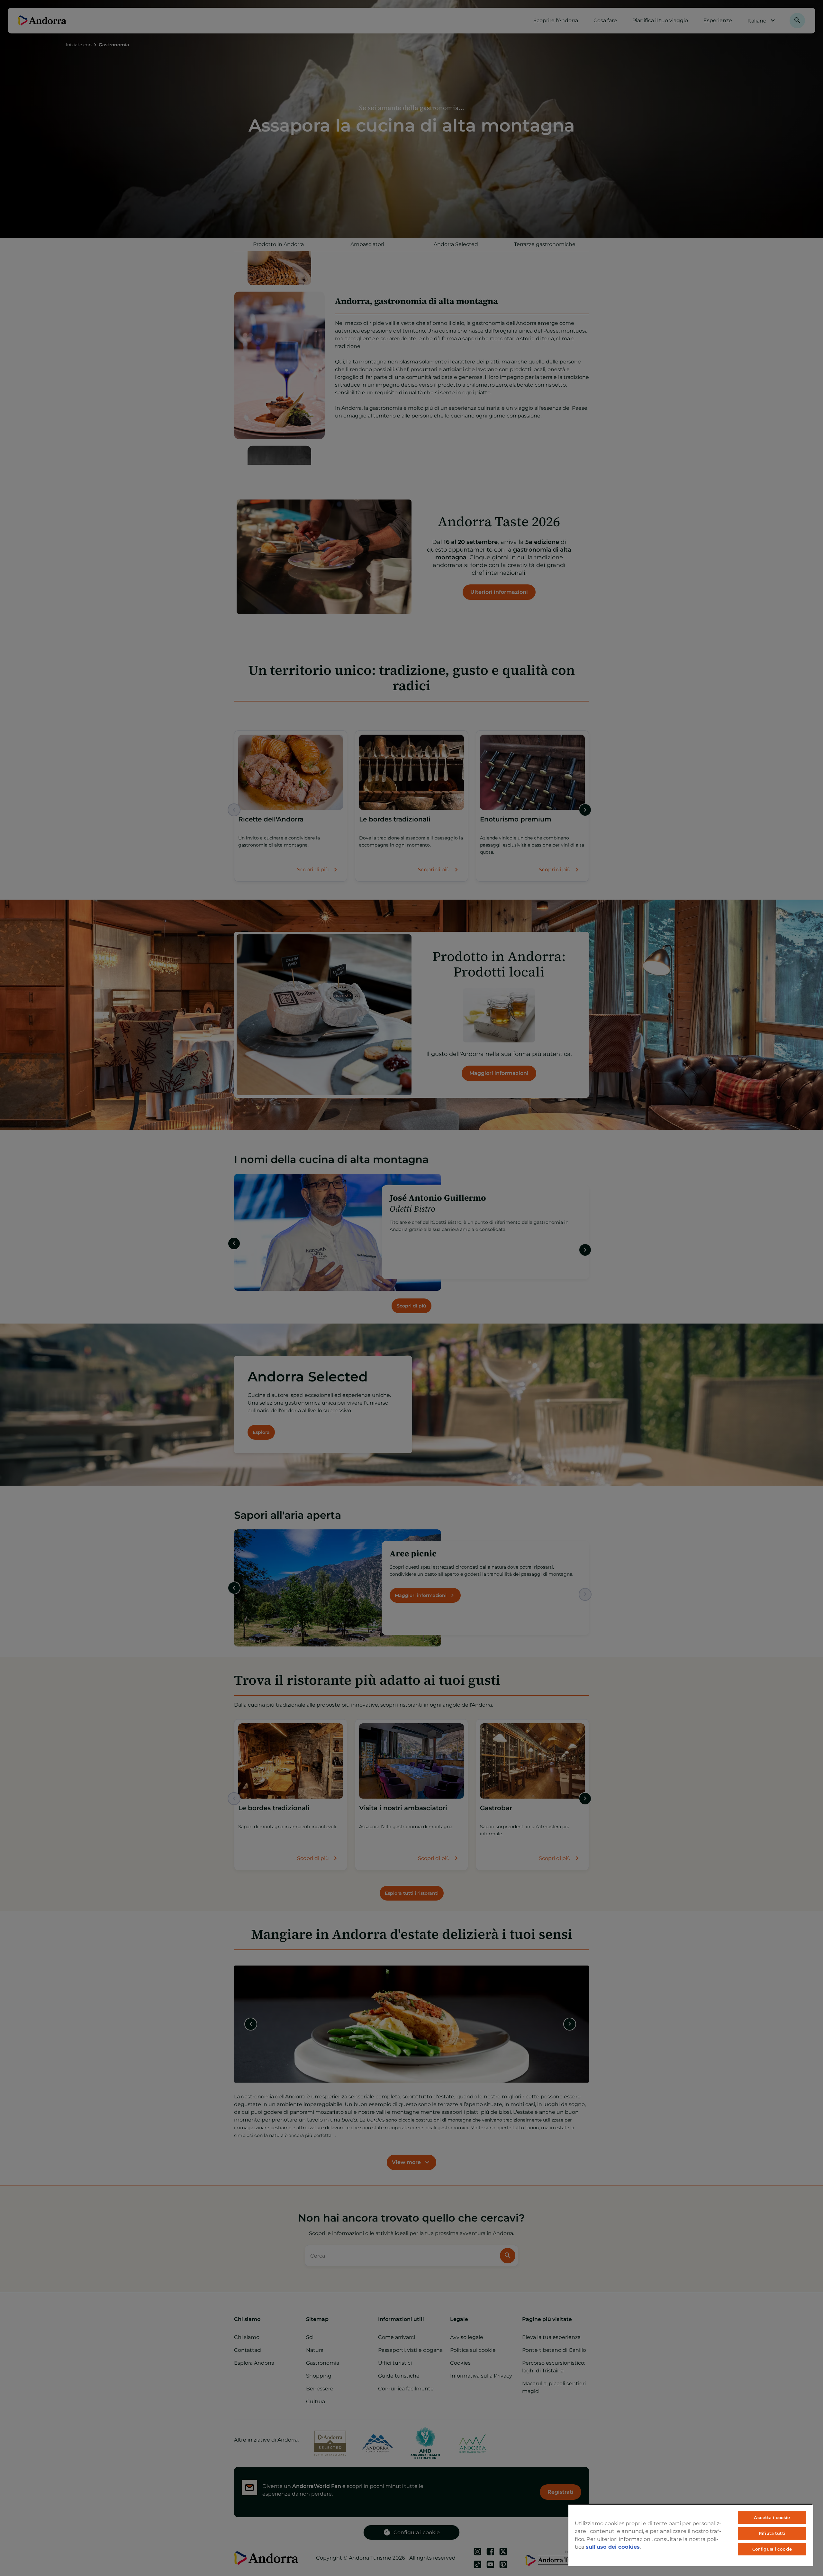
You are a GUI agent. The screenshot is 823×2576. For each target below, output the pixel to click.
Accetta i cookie (772, 2517)
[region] (691, 2535)
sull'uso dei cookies (613, 2547)
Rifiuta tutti (772, 2533)
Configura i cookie (772, 2549)
